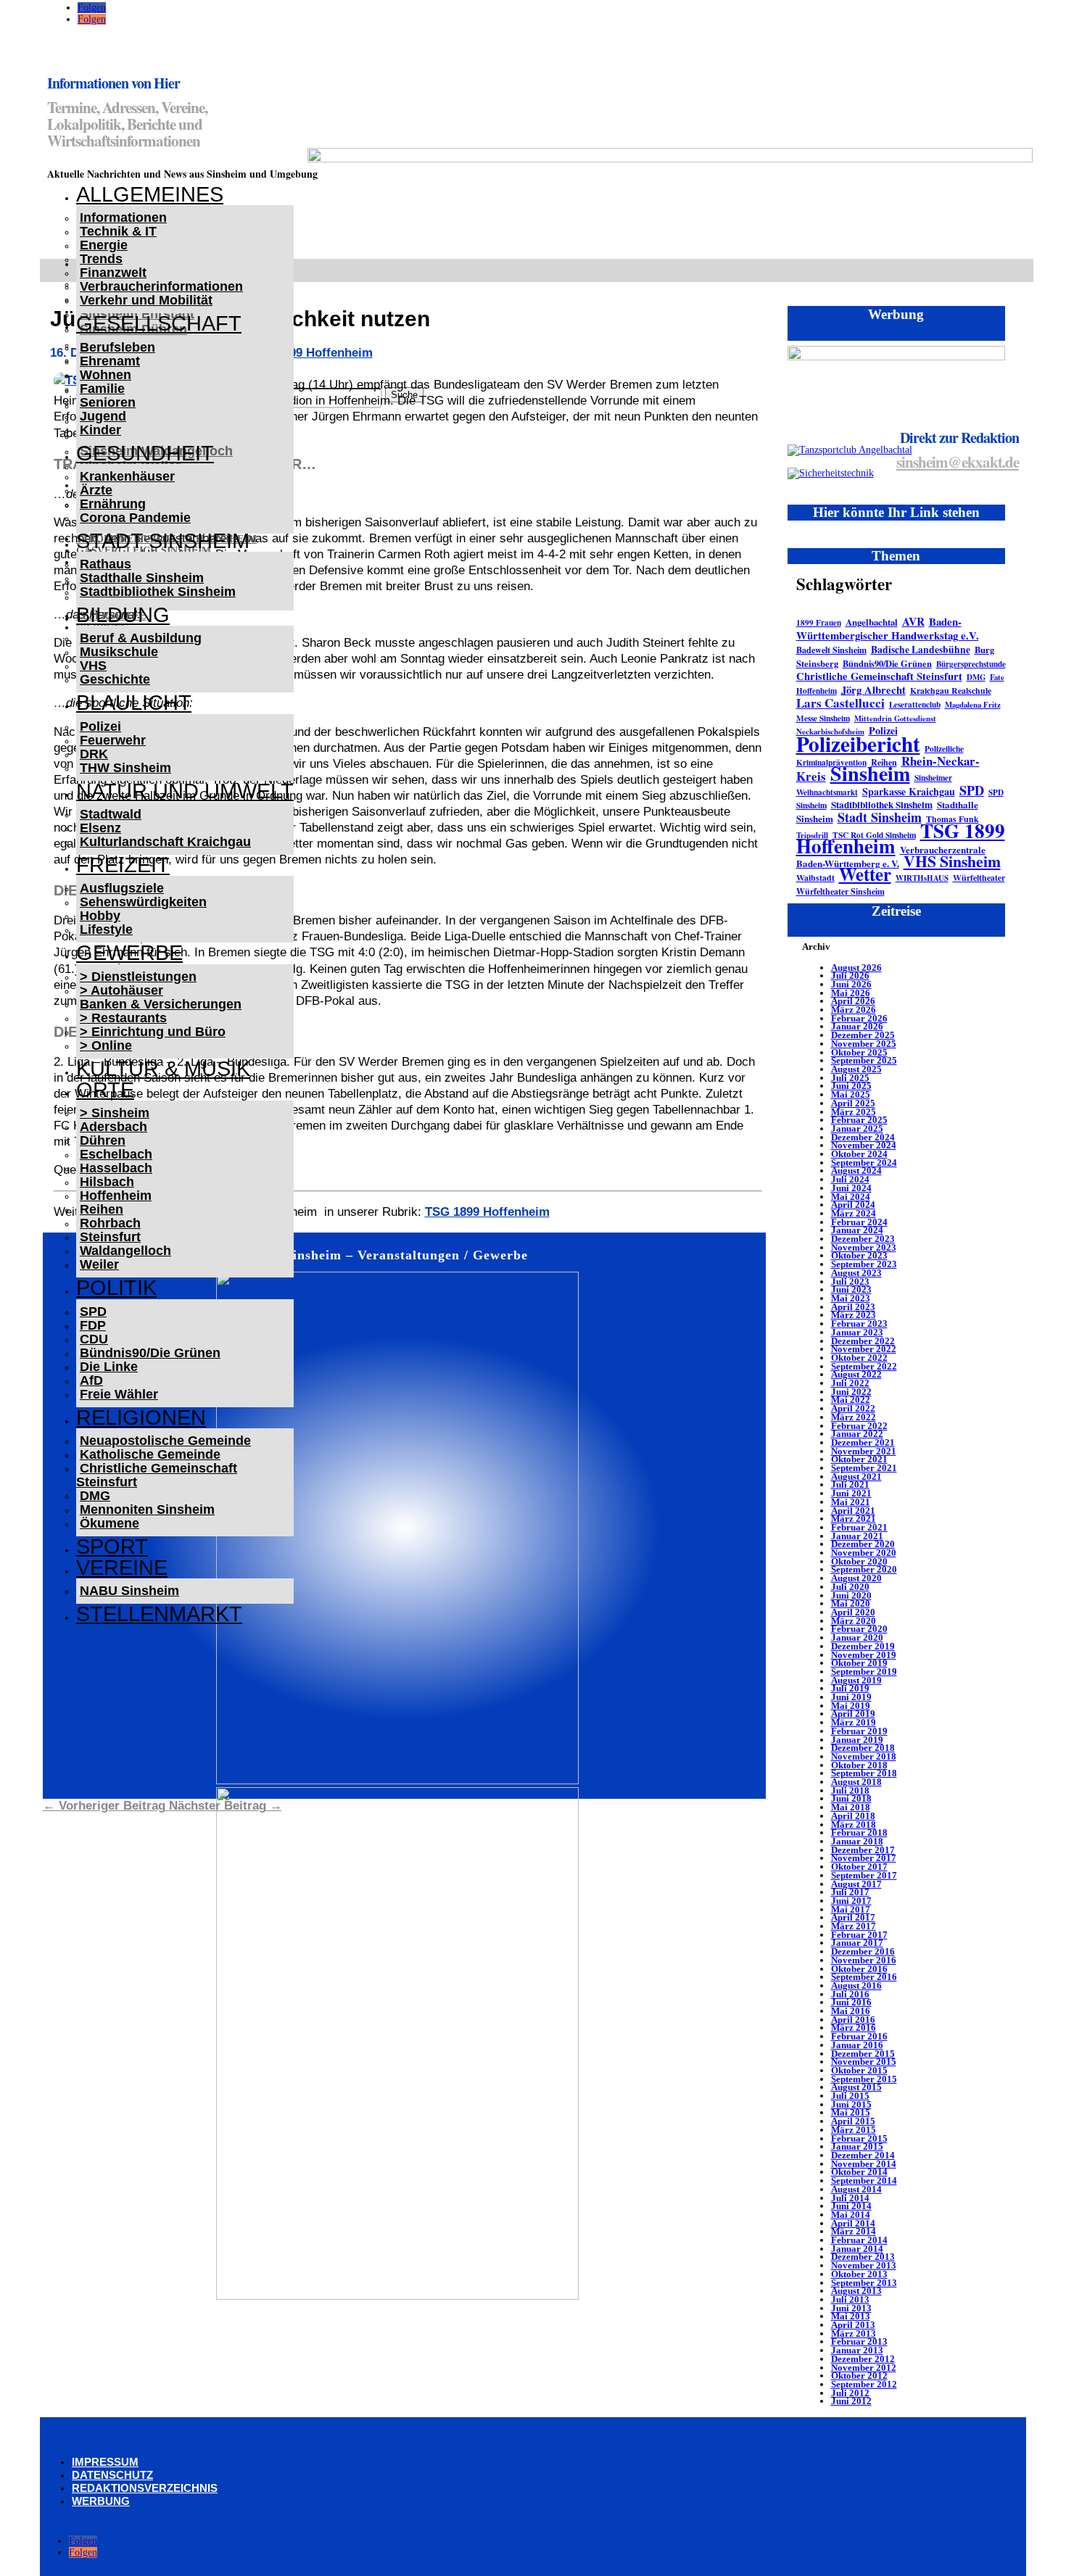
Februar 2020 (859, 1629)
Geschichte (115, 679)
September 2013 (864, 2283)
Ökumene (110, 1523)
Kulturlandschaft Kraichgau (165, 842)
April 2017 (853, 1917)
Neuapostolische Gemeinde (165, 1441)
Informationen (123, 218)
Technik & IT (118, 231)
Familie (102, 389)
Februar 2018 (859, 1832)
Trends (101, 259)
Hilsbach (107, 1182)
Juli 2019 (850, 1688)
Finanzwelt (113, 273)
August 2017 (856, 1884)
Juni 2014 (851, 2206)
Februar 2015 (859, 2138)
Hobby (100, 916)
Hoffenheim (116, 1196)
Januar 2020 (857, 1637)
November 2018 (864, 1756)
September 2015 (864, 2079)
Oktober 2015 (859, 2070)
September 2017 (864, 1875)
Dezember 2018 (863, 1748)
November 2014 (864, 2164)
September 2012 (864, 2384)
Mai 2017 (851, 1909)
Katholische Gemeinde (150, 1454)
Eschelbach (116, 1154)
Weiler (99, 1264)
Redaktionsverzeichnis (145, 2488)
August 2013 (856, 2291)
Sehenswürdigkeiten (143, 902)
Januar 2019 (857, 1740)
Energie (104, 245)
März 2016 (854, 2028)
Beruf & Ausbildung (141, 638)
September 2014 (864, 2181)
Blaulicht (134, 703)
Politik (116, 1288)
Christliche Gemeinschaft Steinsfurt (157, 1475)
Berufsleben (117, 347)
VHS (93, 666)
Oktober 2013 (859, 2274)
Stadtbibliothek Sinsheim (158, 592)
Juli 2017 (850, 1892)
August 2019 (856, 1680)
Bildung (123, 615)
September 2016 (864, 1977)
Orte (105, 1090)
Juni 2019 (851, 1697)
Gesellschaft (159, 323)
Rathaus (106, 564)
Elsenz (100, 828)
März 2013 (854, 2333)
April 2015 (853, 2121)
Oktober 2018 (859, 1765)
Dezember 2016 (863, 1951)
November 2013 (864, 2265)
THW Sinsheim (125, 768)
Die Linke (109, 1367)
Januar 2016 (857, 2045)
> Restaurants (123, 1018)
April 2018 (853, 1816)
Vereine (122, 1567)
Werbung (101, 2501)
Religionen (141, 1417)
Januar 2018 (857, 1841)
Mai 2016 (851, 2011)
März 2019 (854, 1722)
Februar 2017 (859, 1935)
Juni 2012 (851, 2401)
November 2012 (864, 2368)
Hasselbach (116, 1168)
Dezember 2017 (863, 1850)
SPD (93, 1312)
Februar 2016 (859, 2036)
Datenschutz (112, 2475)
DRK (94, 754)
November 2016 (864, 1960)
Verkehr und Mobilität (146, 300)
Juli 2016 (850, 1994)
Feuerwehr (113, 740)
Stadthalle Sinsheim (142, 578)
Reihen (102, 1209)
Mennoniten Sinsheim (147, 1509)
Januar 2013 (857, 2350)
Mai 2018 (851, 1807)
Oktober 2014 (859, 2172)
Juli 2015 (850, 2096)
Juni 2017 (851, 1901)
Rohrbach (110, 1223)
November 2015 (864, 2062)
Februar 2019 (859, 1731)
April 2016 (853, 2020)
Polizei (100, 726)
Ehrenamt (110, 361)
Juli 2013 (850, 2299)
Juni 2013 (851, 2308)
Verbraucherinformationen (161, 286)
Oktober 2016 (859, 1969)
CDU (94, 1339)
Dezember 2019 (863, 1646)
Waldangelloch (125, 1251)
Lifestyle (106, 929)
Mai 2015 (851, 2112)
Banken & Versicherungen (161, 1004)
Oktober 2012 (859, 2376)
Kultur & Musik (163, 1069)
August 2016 (856, 1985)
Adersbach (113, 1127)
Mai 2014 (851, 2215)
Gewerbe (129, 953)
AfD (91, 1380)
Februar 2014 (859, 2240)
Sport (112, 1546)
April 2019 (853, 1714)
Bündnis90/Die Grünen (150, 1353)
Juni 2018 (851, 1798)
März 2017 (854, 1926)
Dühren (103, 1140)
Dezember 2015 (863, 2054)
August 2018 (856, 1782)
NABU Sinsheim (129, 1591)
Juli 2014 (850, 2198)
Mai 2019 (851, 1706)
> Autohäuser (121, 990)
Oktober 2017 (859, 1867)
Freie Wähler (119, 1394)
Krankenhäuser (127, 476)
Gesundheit (145, 453)
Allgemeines (150, 194)
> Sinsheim (115, 1113)
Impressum (105, 2462)
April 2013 (853, 2325)
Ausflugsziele (122, 888)
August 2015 (856, 2087)
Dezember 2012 (863, 2359)
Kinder (100, 430)
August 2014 (856, 2189)
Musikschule (119, 652)
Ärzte (96, 490)
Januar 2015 (857, 2146)
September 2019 (864, 1672)
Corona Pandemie (135, 518)
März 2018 (854, 1825)
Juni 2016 (851, 2002)
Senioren (108, 402)
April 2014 (853, 2223)
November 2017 (864, 1858)
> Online (106, 1045)
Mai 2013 (851, 2316)
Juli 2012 (850, 2393)
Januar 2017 (857, 1943)
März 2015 (854, 2130)
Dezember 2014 (863, 2155)
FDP (93, 1325)
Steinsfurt (110, 1237)
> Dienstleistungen (138, 977)
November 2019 (864, 1655)
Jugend (103, 416)
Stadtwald (111, 814)
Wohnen (106, 375)
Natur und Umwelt (185, 791)
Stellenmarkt (159, 1614)
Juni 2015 (851, 2104)
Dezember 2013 (863, 2257)
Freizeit (123, 865)
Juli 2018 (850, 1790)
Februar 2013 (859, 2341)
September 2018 (864, 1773)
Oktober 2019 (859, 1663)
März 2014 (854, 2231)
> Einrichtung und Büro (153, 1032)
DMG (95, 1496)
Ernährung (113, 504)
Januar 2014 (857, 2249)
